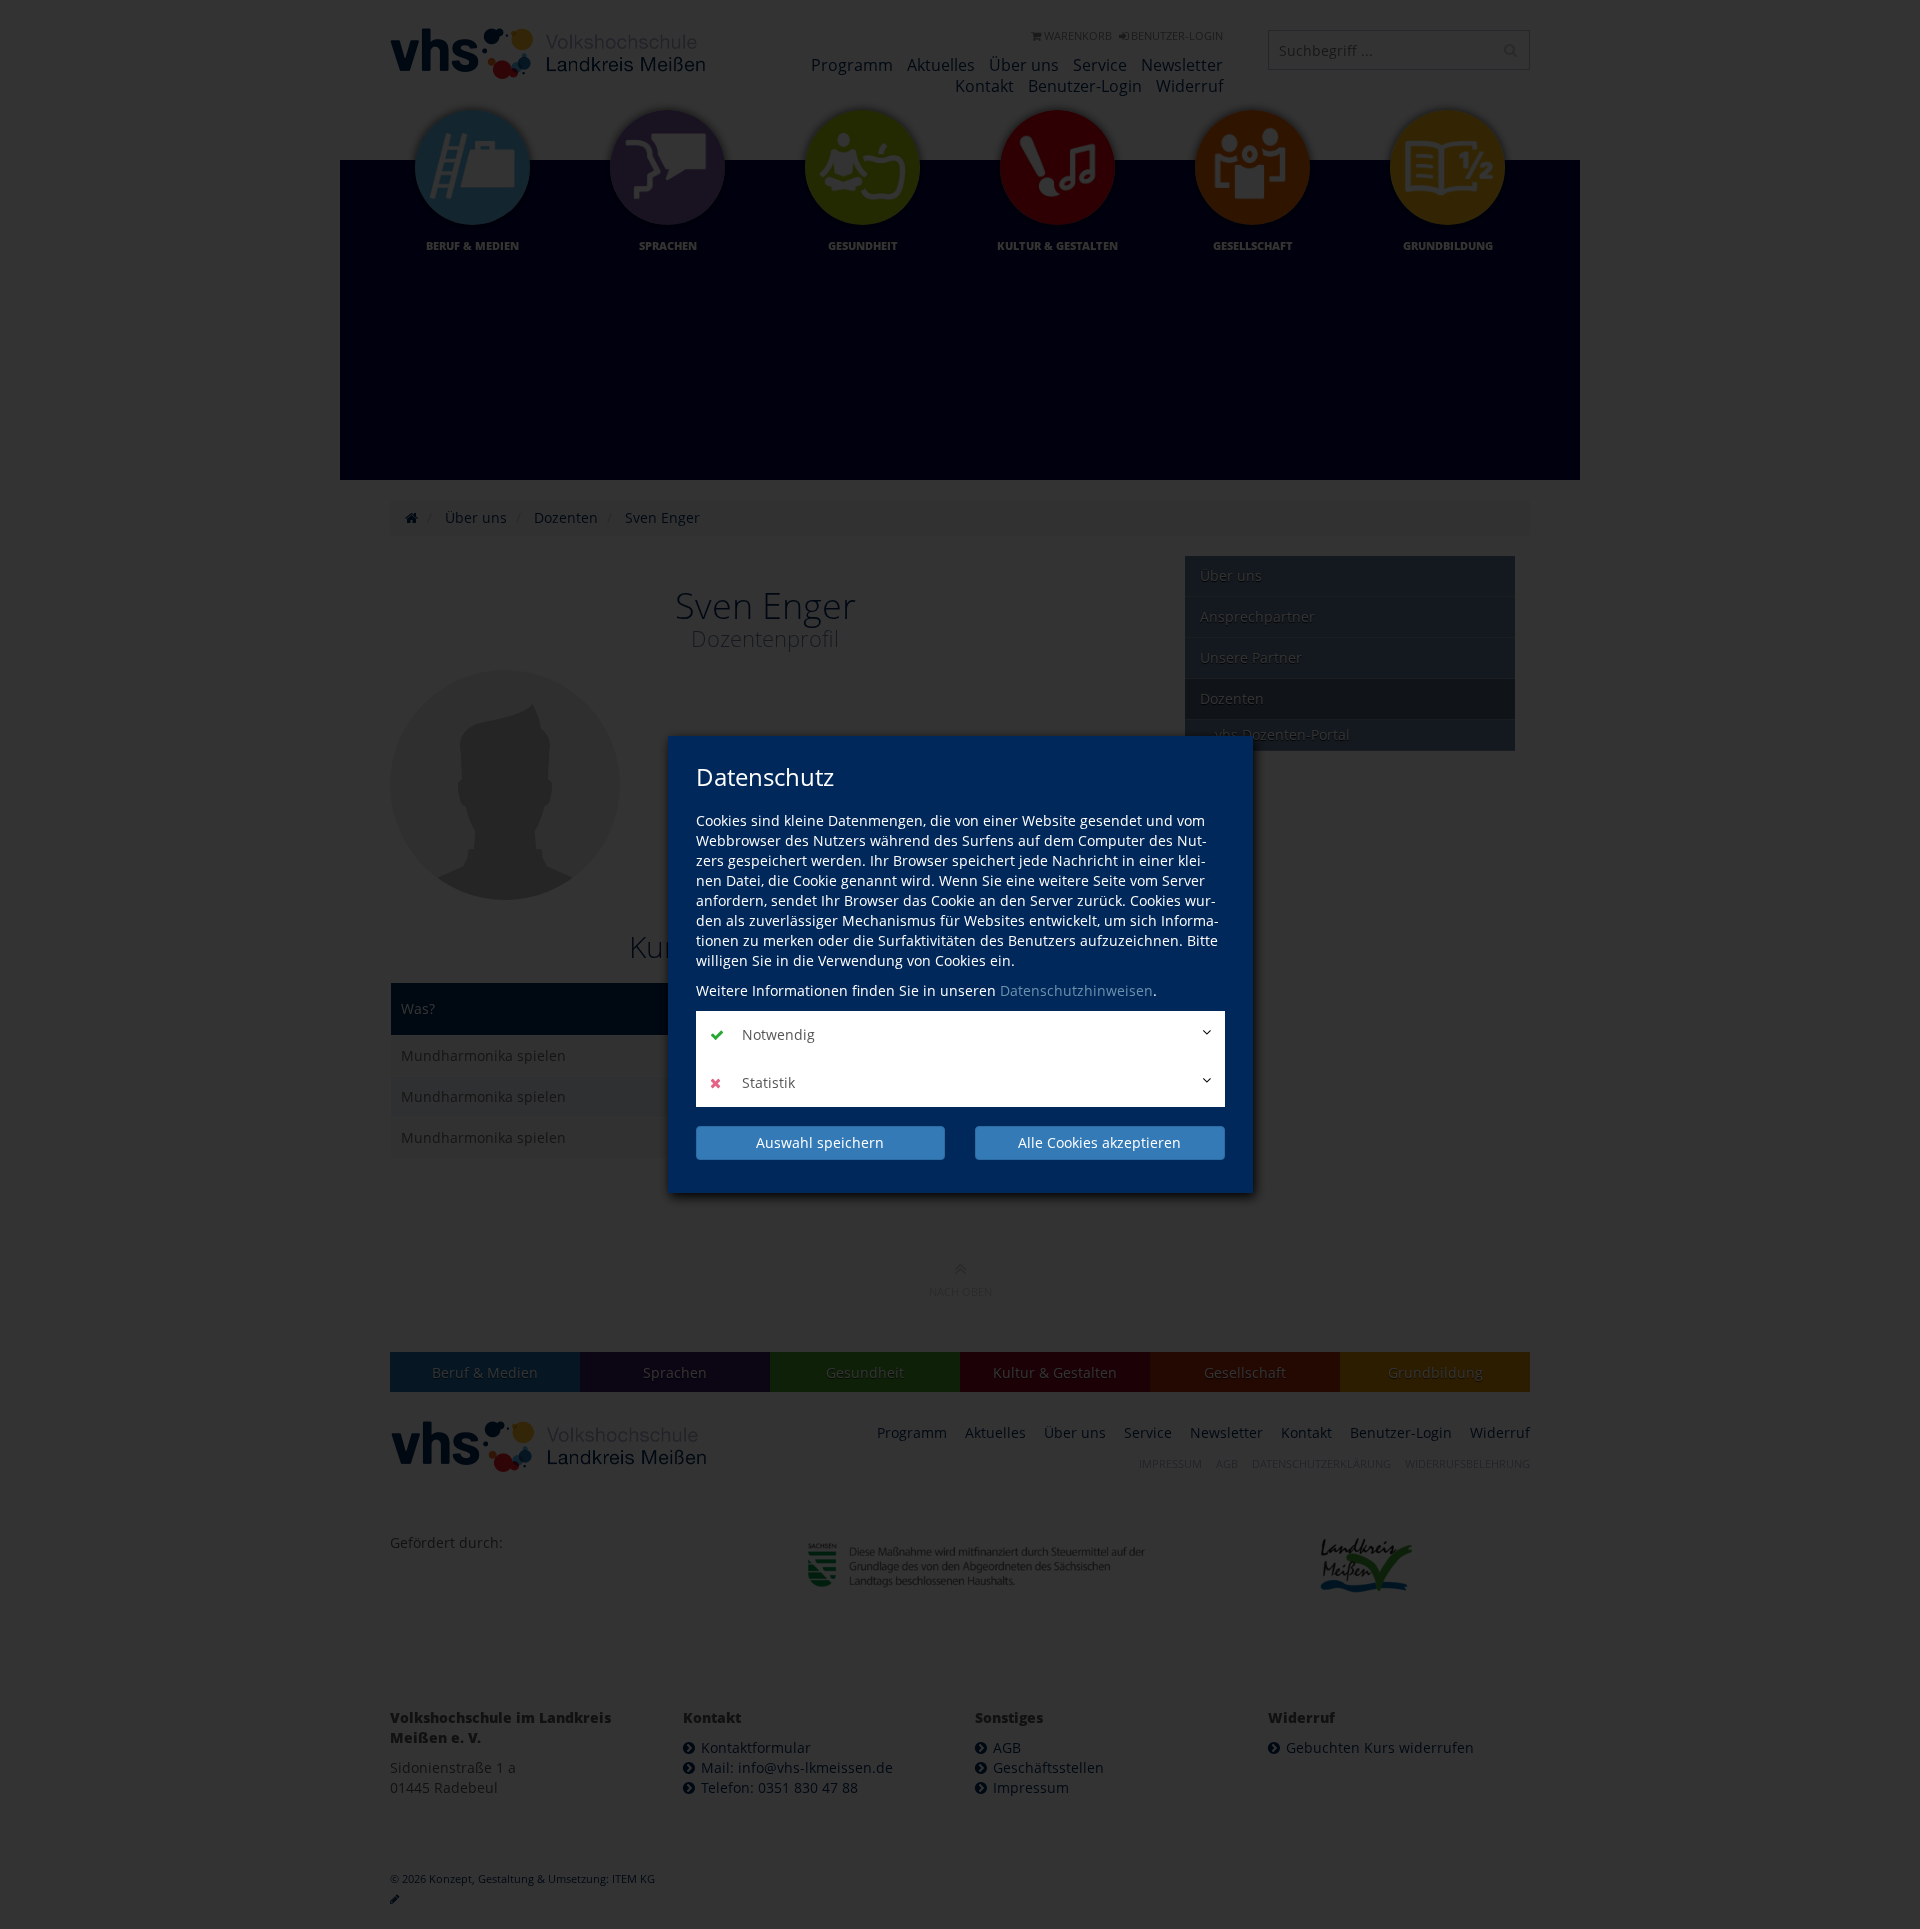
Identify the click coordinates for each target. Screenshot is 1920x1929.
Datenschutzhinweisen (1076, 990)
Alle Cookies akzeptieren (1099, 1142)
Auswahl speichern (820, 1142)
